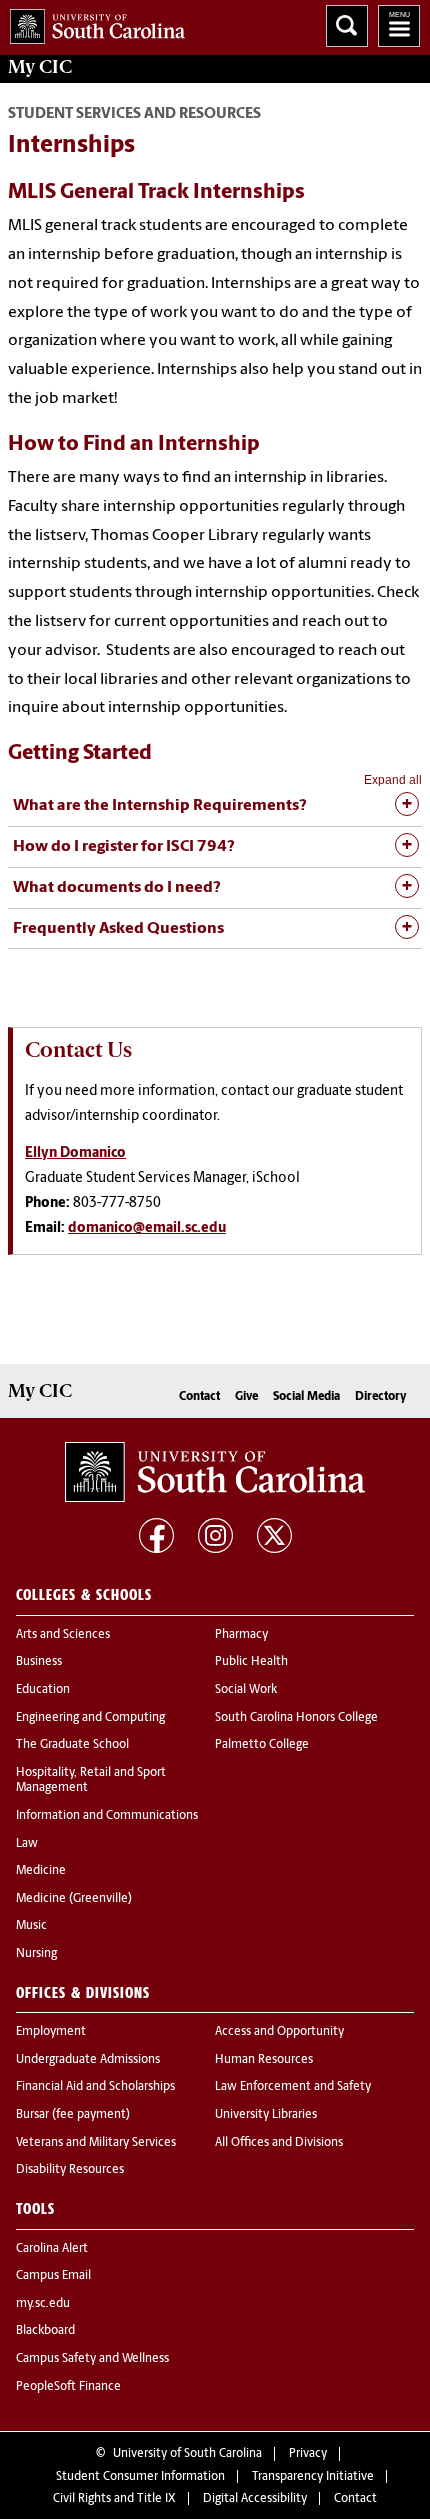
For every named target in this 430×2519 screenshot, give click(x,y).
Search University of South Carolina (347, 26)
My (40, 67)
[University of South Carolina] (215, 1472)
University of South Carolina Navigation (399, 26)
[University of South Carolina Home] (92, 22)
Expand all (393, 780)
